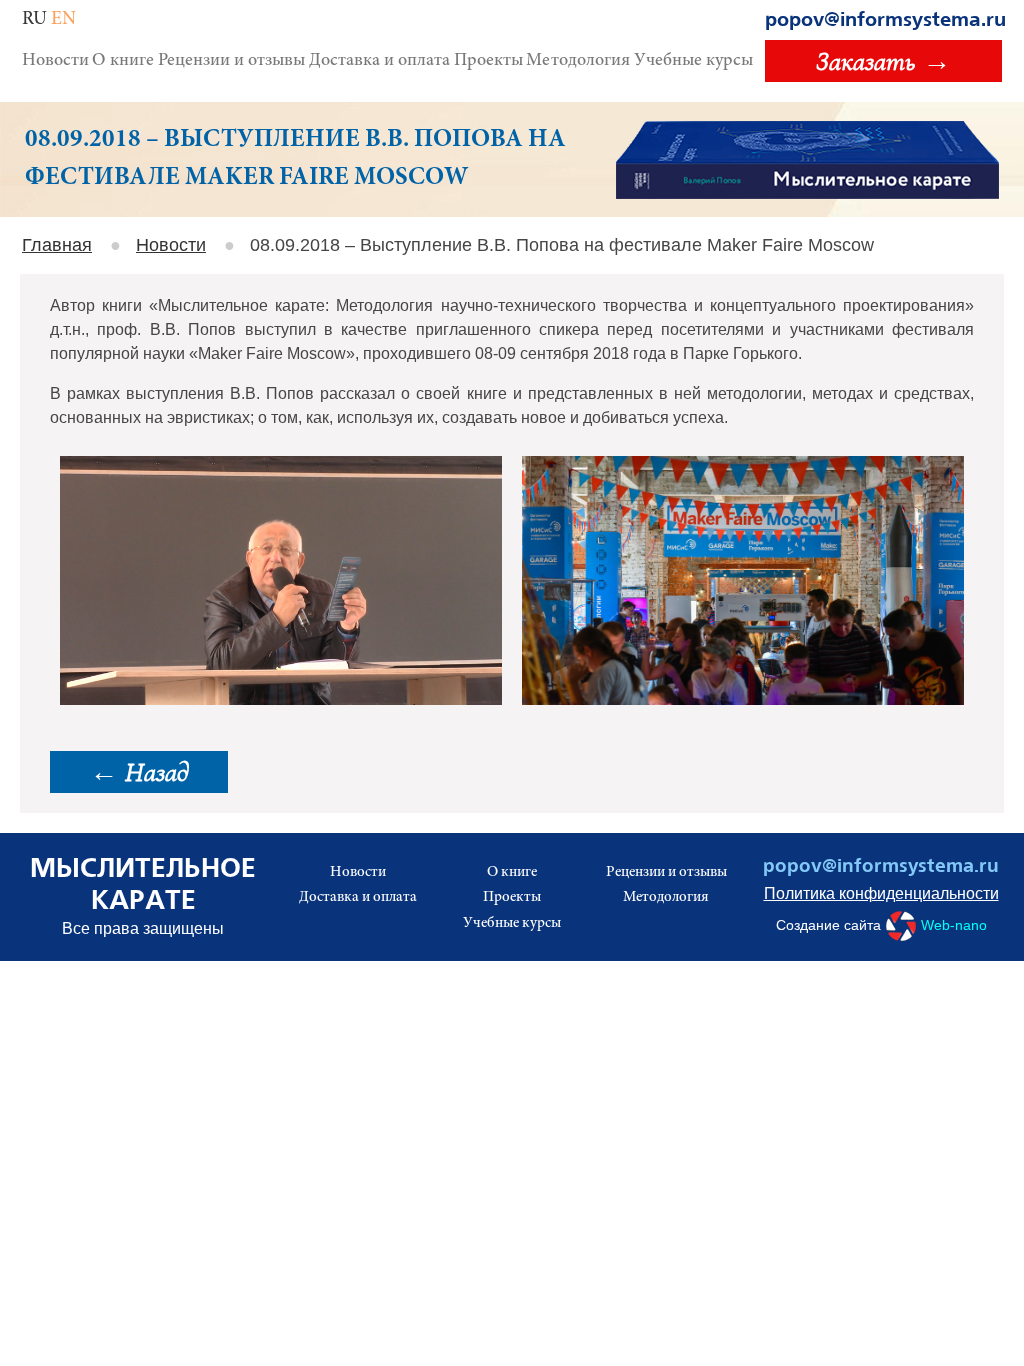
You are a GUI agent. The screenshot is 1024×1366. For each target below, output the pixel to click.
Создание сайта (881, 924)
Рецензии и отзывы (231, 61)
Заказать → (883, 61)
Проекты (488, 61)
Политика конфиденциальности (881, 893)
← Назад (139, 772)
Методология (578, 61)
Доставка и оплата (379, 61)
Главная (57, 245)
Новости (55, 61)
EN (63, 19)
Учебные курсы (693, 61)
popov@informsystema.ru (885, 20)
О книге (123, 61)
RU (34, 19)
